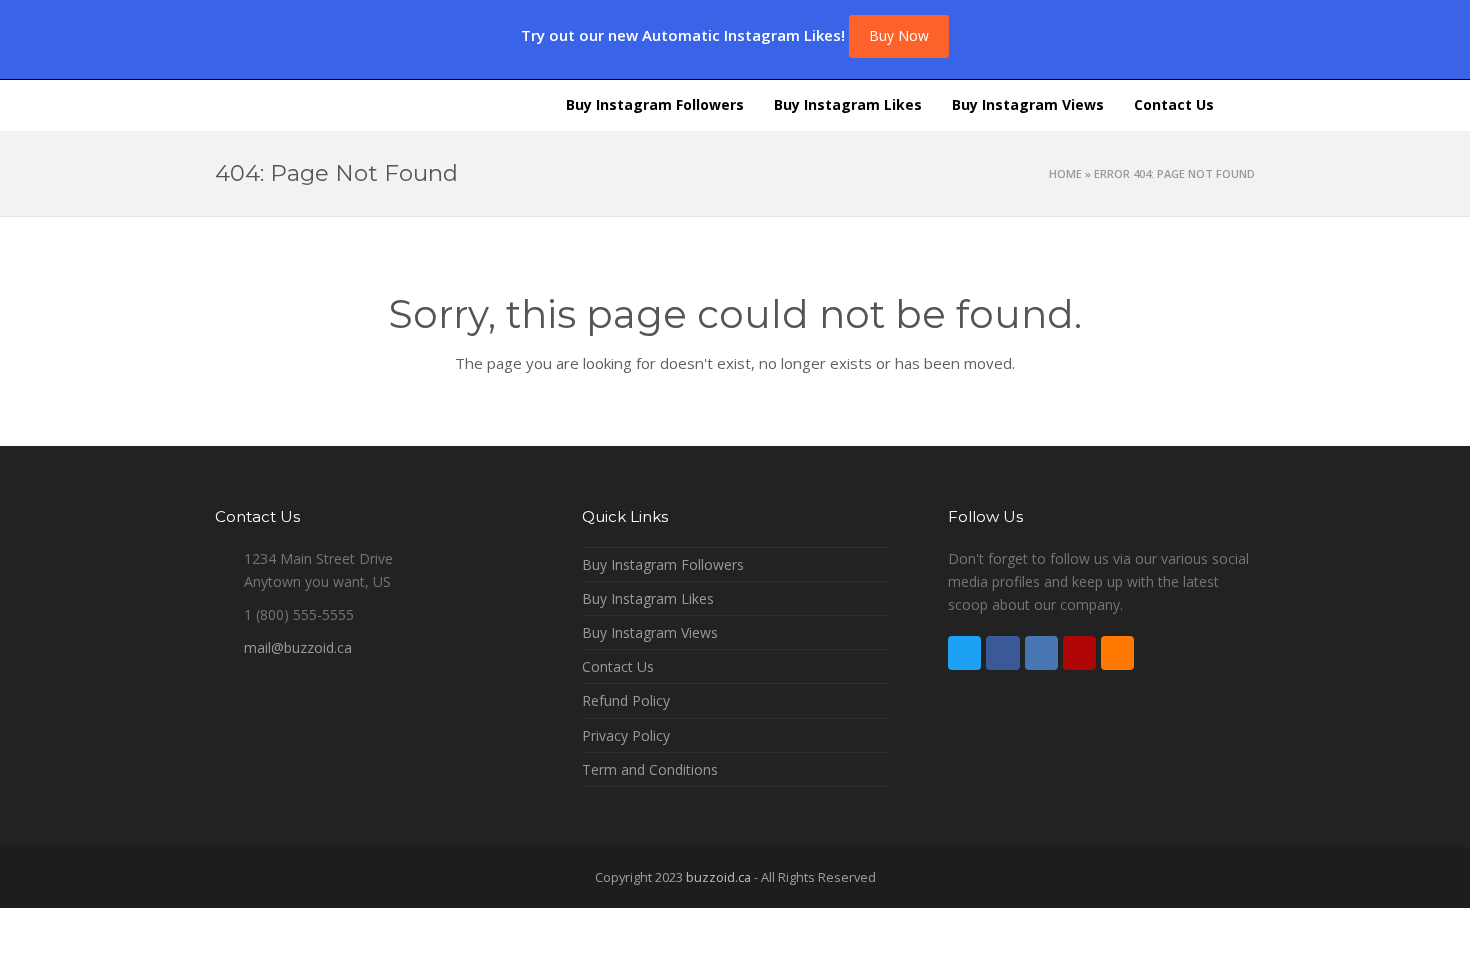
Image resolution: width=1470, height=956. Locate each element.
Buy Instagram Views (650, 632)
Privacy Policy (626, 735)
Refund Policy (626, 700)
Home (1065, 173)
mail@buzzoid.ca (298, 647)
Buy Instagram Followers (663, 564)
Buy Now (899, 35)
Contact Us (618, 666)
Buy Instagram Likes (648, 598)
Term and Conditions (650, 769)
